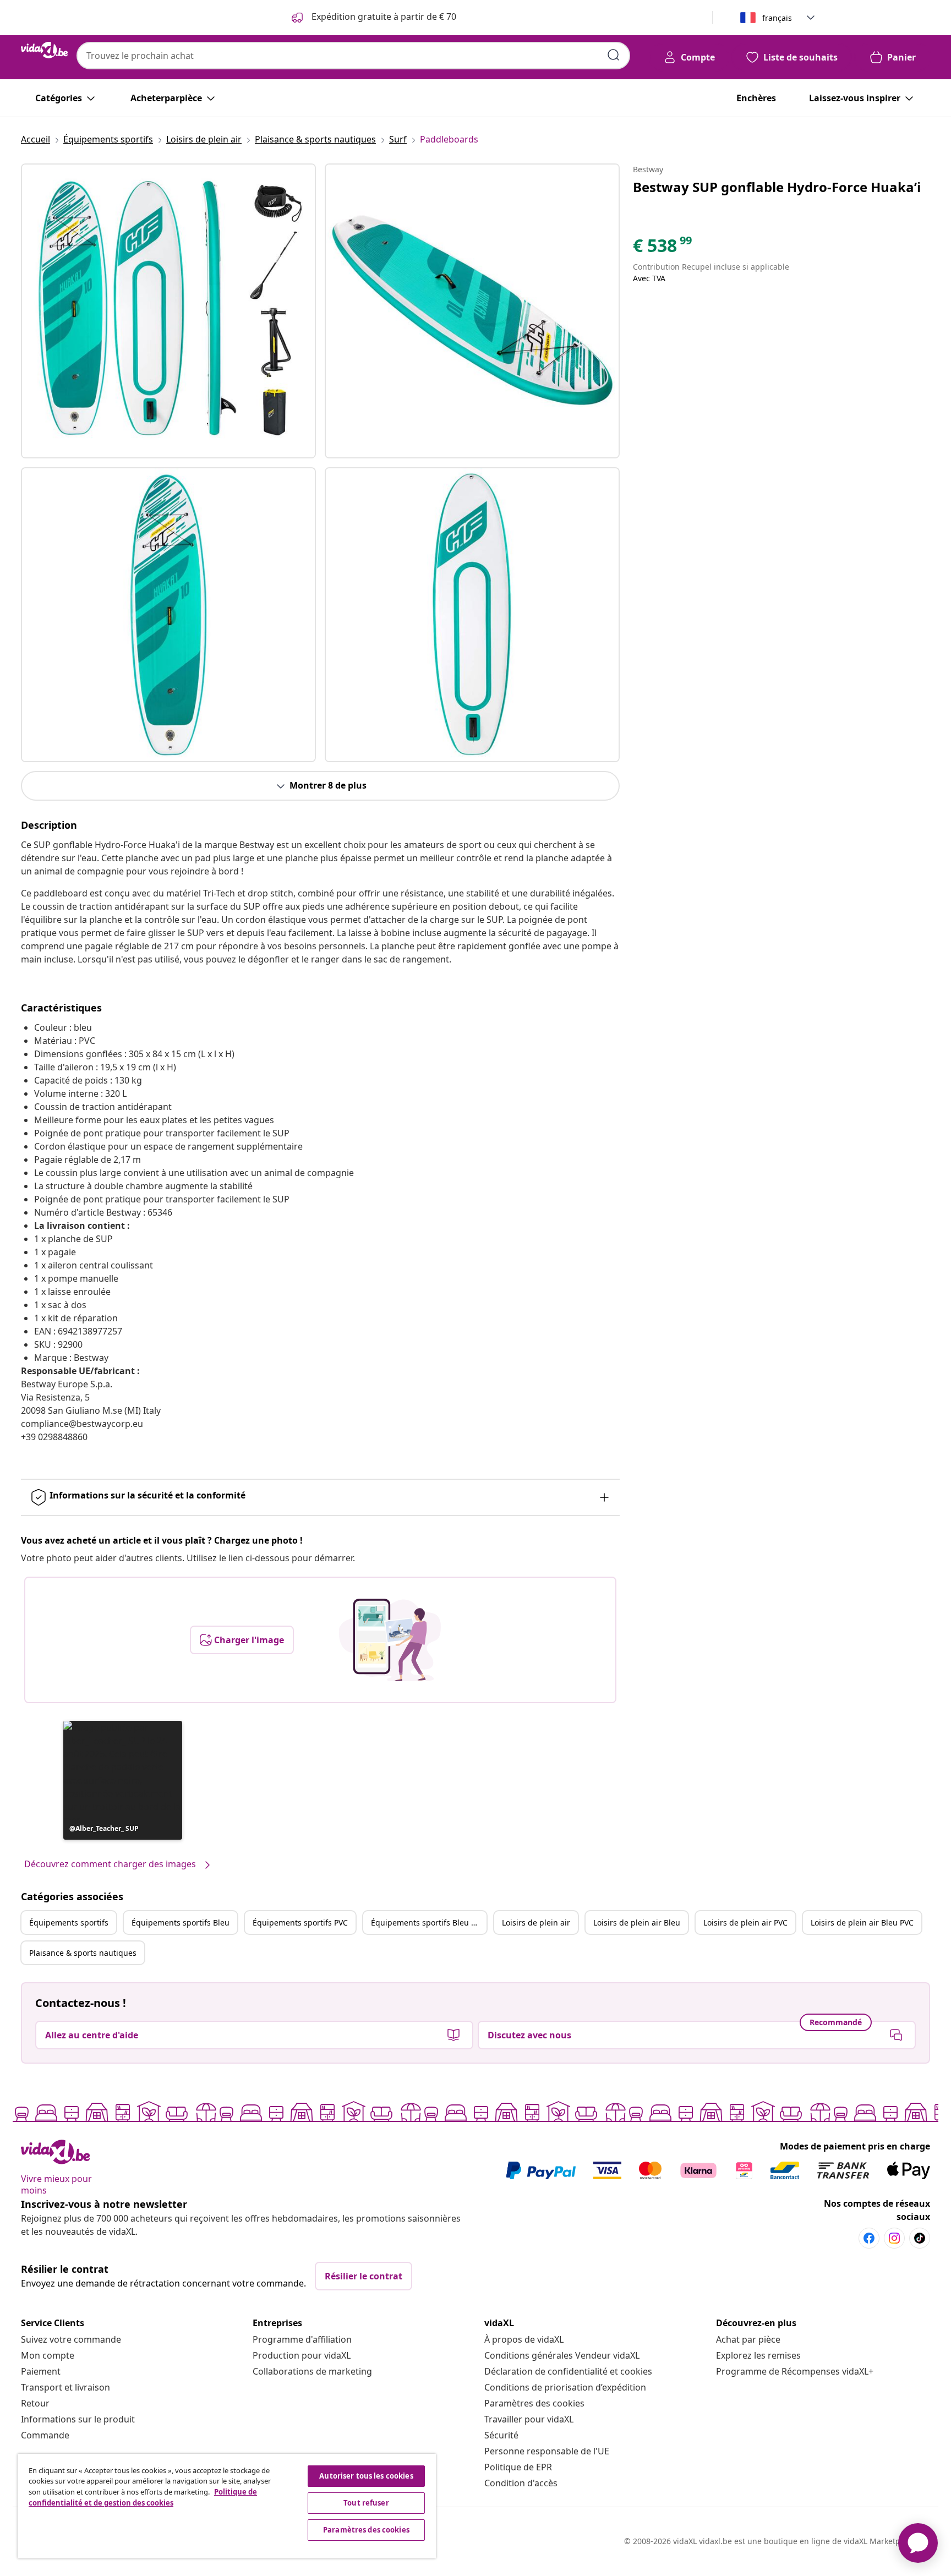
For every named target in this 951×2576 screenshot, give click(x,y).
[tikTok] (920, 2238)
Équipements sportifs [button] (69, 1923)
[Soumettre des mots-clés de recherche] (614, 55)
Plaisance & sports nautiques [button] (83, 1953)
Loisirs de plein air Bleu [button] (637, 1923)
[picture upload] (390, 1640)
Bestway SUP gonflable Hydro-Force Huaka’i (777, 187)
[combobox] (353, 56)
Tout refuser (366, 2503)
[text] (663, 248)
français (777, 18)
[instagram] (894, 2238)
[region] (227, 2506)
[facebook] (869, 2238)
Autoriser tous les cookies (366, 2476)
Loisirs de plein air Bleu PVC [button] (862, 1923)
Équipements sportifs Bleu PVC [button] (428, 1923)
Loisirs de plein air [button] (536, 1923)
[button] (123, 1780)
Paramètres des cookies (534, 2403)
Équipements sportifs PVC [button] (300, 1923)
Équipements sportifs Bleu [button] (181, 1923)
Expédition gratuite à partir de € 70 (383, 17)
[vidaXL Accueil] (44, 50)
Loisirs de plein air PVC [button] (745, 1923)
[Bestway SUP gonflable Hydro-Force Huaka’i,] (168, 311)
